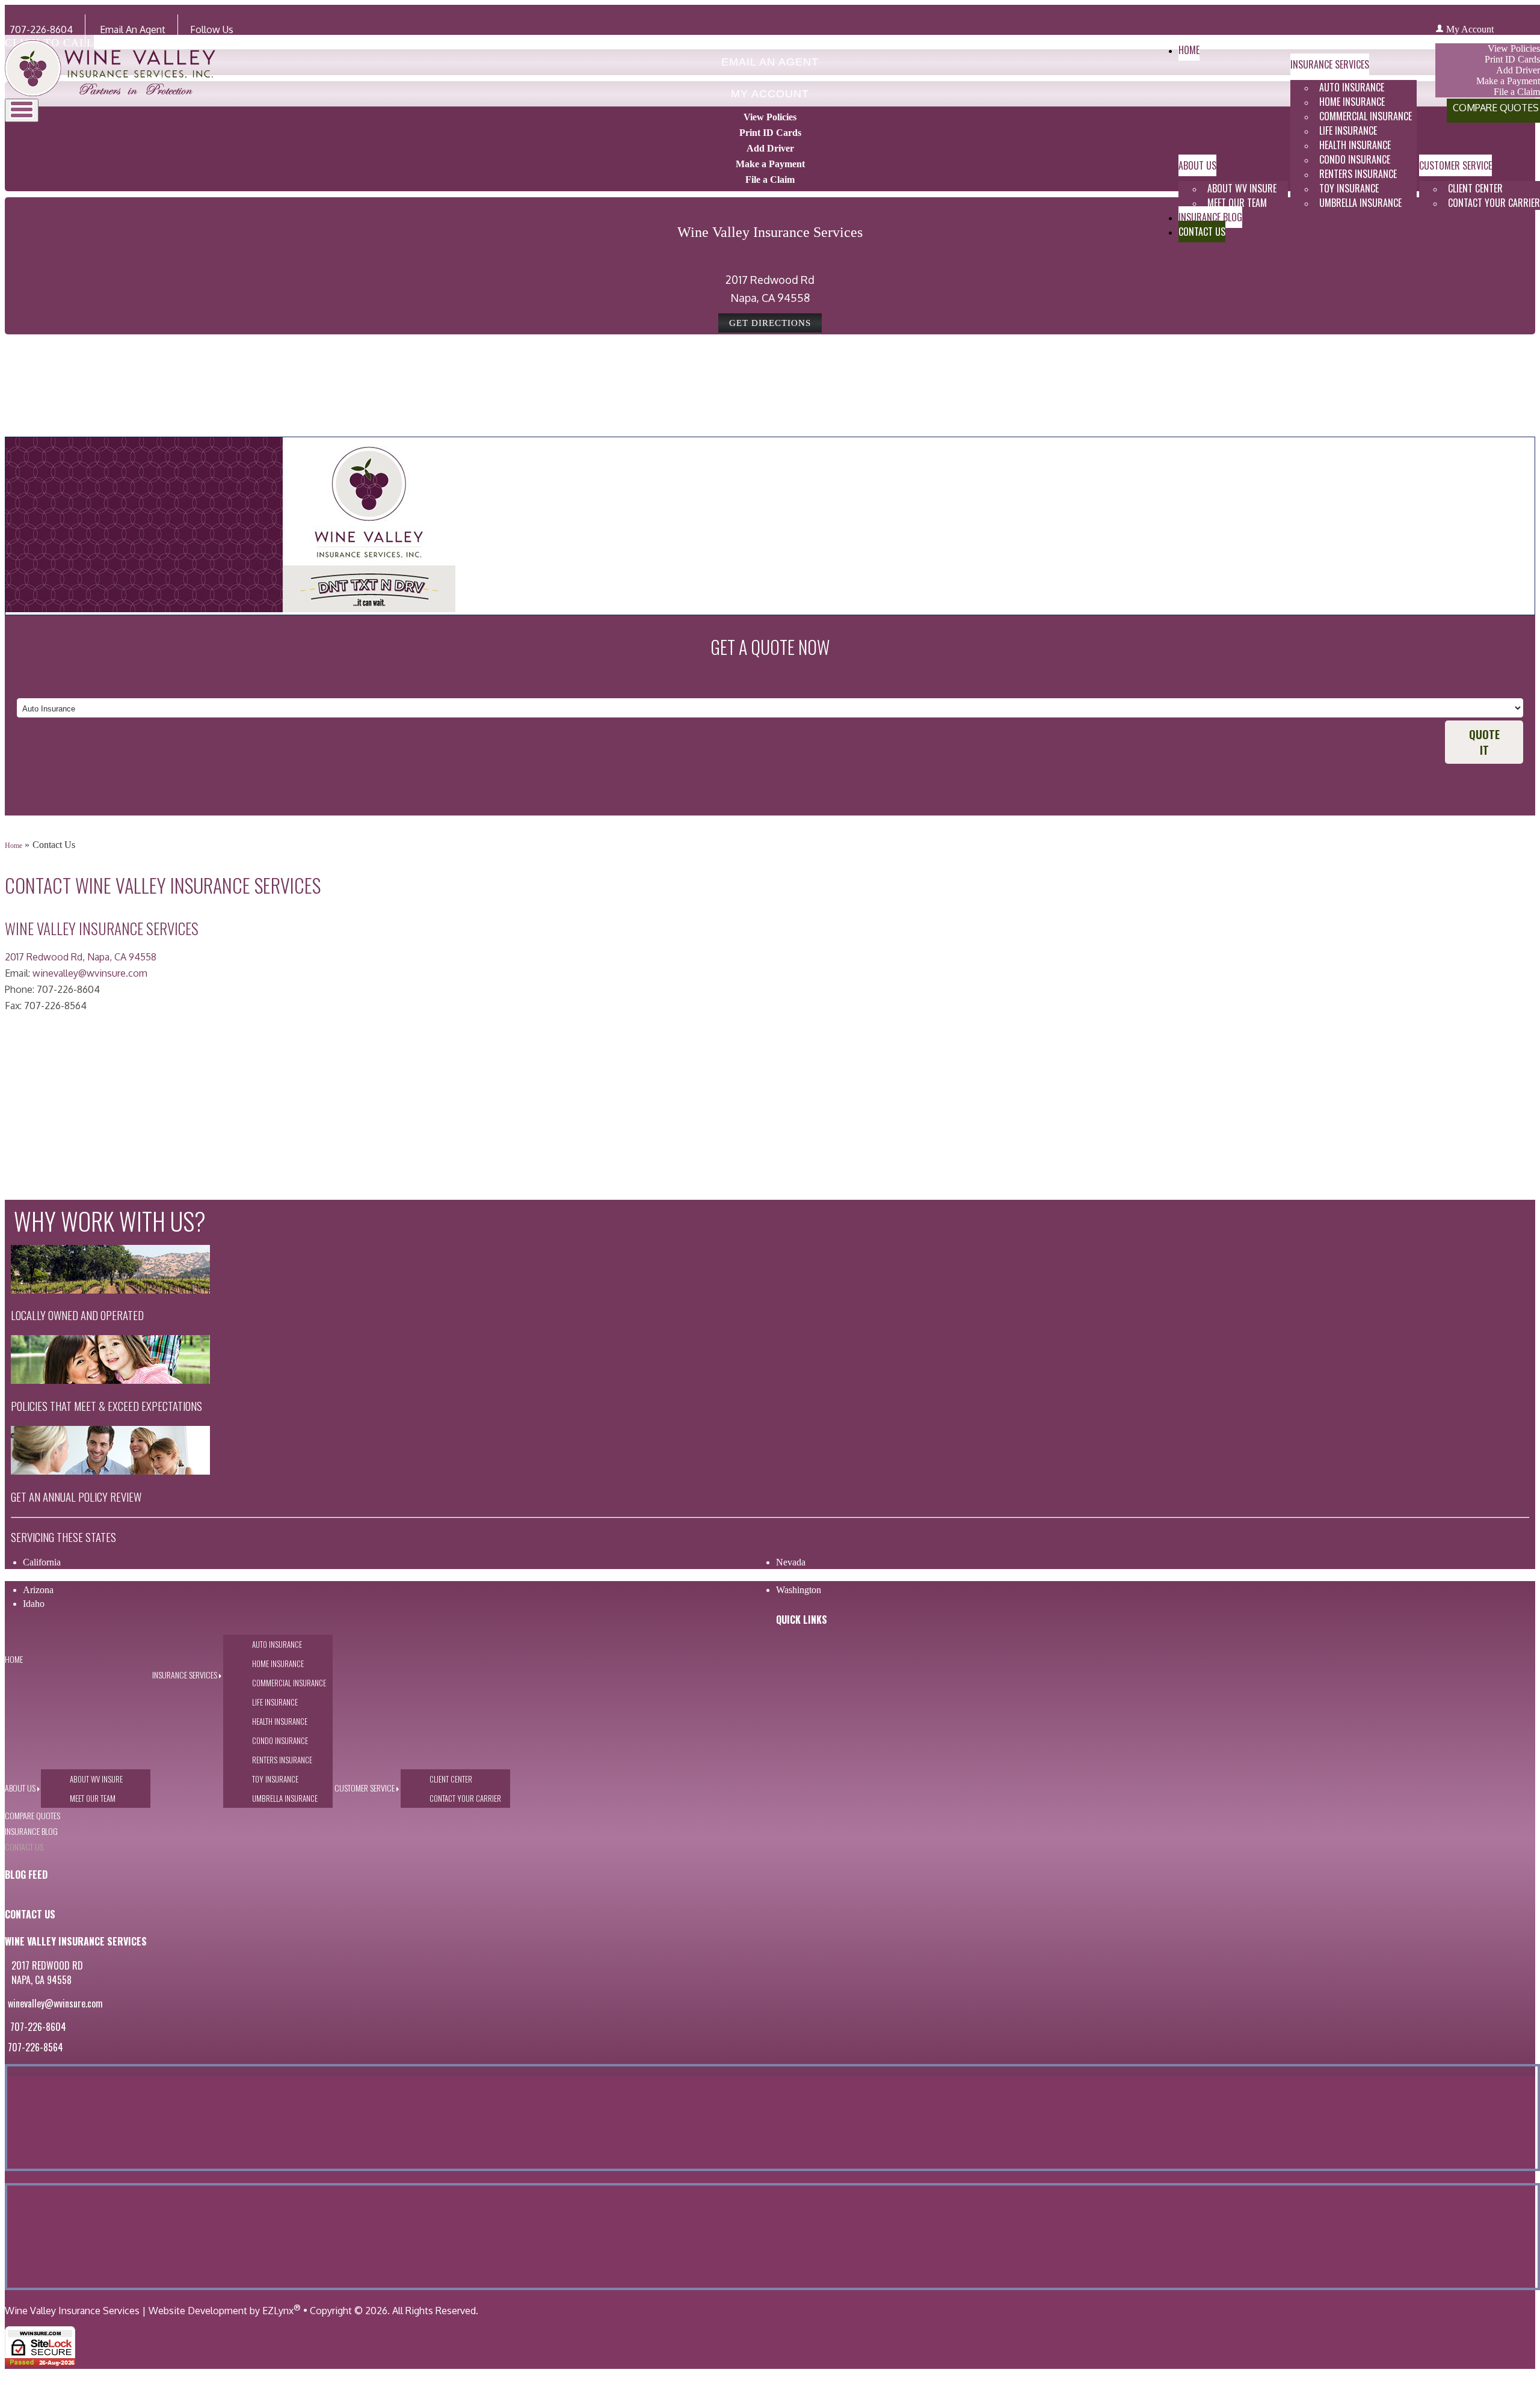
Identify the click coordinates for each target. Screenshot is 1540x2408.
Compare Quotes (32, 1815)
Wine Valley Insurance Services (72, 2311)
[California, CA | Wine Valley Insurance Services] (110, 93)
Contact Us (1202, 232)
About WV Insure (1242, 188)
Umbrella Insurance (1360, 203)
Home (1189, 50)
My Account (1470, 29)
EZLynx (278, 2311)
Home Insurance (1352, 102)
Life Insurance (1348, 131)
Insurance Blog (1210, 217)
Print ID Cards (770, 133)
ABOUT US (1197, 165)
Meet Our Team (1237, 203)
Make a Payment (770, 164)
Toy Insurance (1349, 188)
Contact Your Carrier (465, 1798)
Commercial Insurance (1366, 116)
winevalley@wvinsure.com (90, 973)
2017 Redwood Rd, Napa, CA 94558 (81, 957)
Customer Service (1455, 165)
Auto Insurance (1352, 87)
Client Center (1475, 188)
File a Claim (770, 180)
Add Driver (770, 148)
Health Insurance (1355, 145)
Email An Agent (131, 29)
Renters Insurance (1358, 174)
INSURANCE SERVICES (1330, 64)
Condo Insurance (1355, 159)
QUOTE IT (1484, 742)
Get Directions (770, 323)
